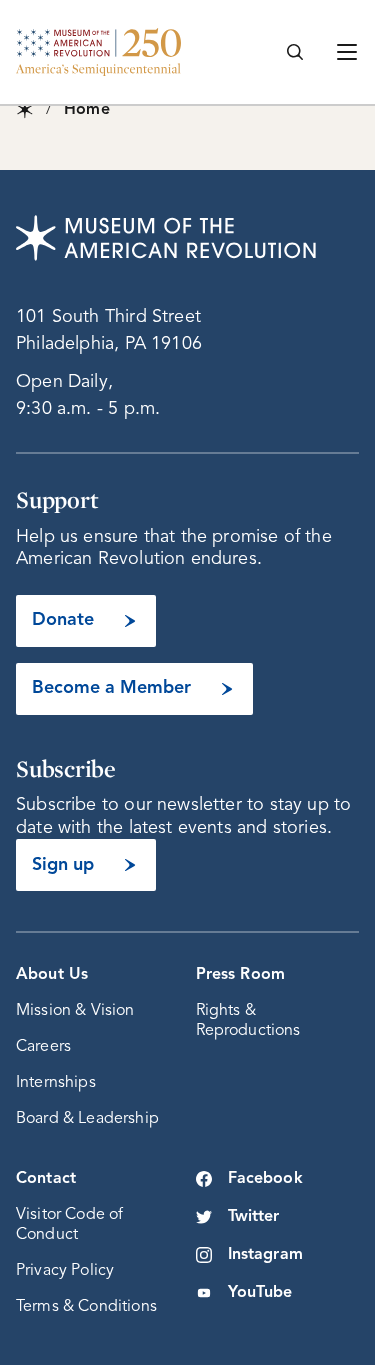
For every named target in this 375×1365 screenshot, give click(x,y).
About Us (52, 975)
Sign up (63, 865)
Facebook (265, 1179)
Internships (56, 1083)
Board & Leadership (87, 1119)
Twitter (254, 1217)
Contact (46, 1179)
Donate (63, 620)
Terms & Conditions (86, 1307)
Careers (43, 1047)
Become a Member (111, 688)
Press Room (241, 975)
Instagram (265, 1255)
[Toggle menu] (347, 52)
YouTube (260, 1293)
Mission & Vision (75, 1011)
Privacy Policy (65, 1271)
